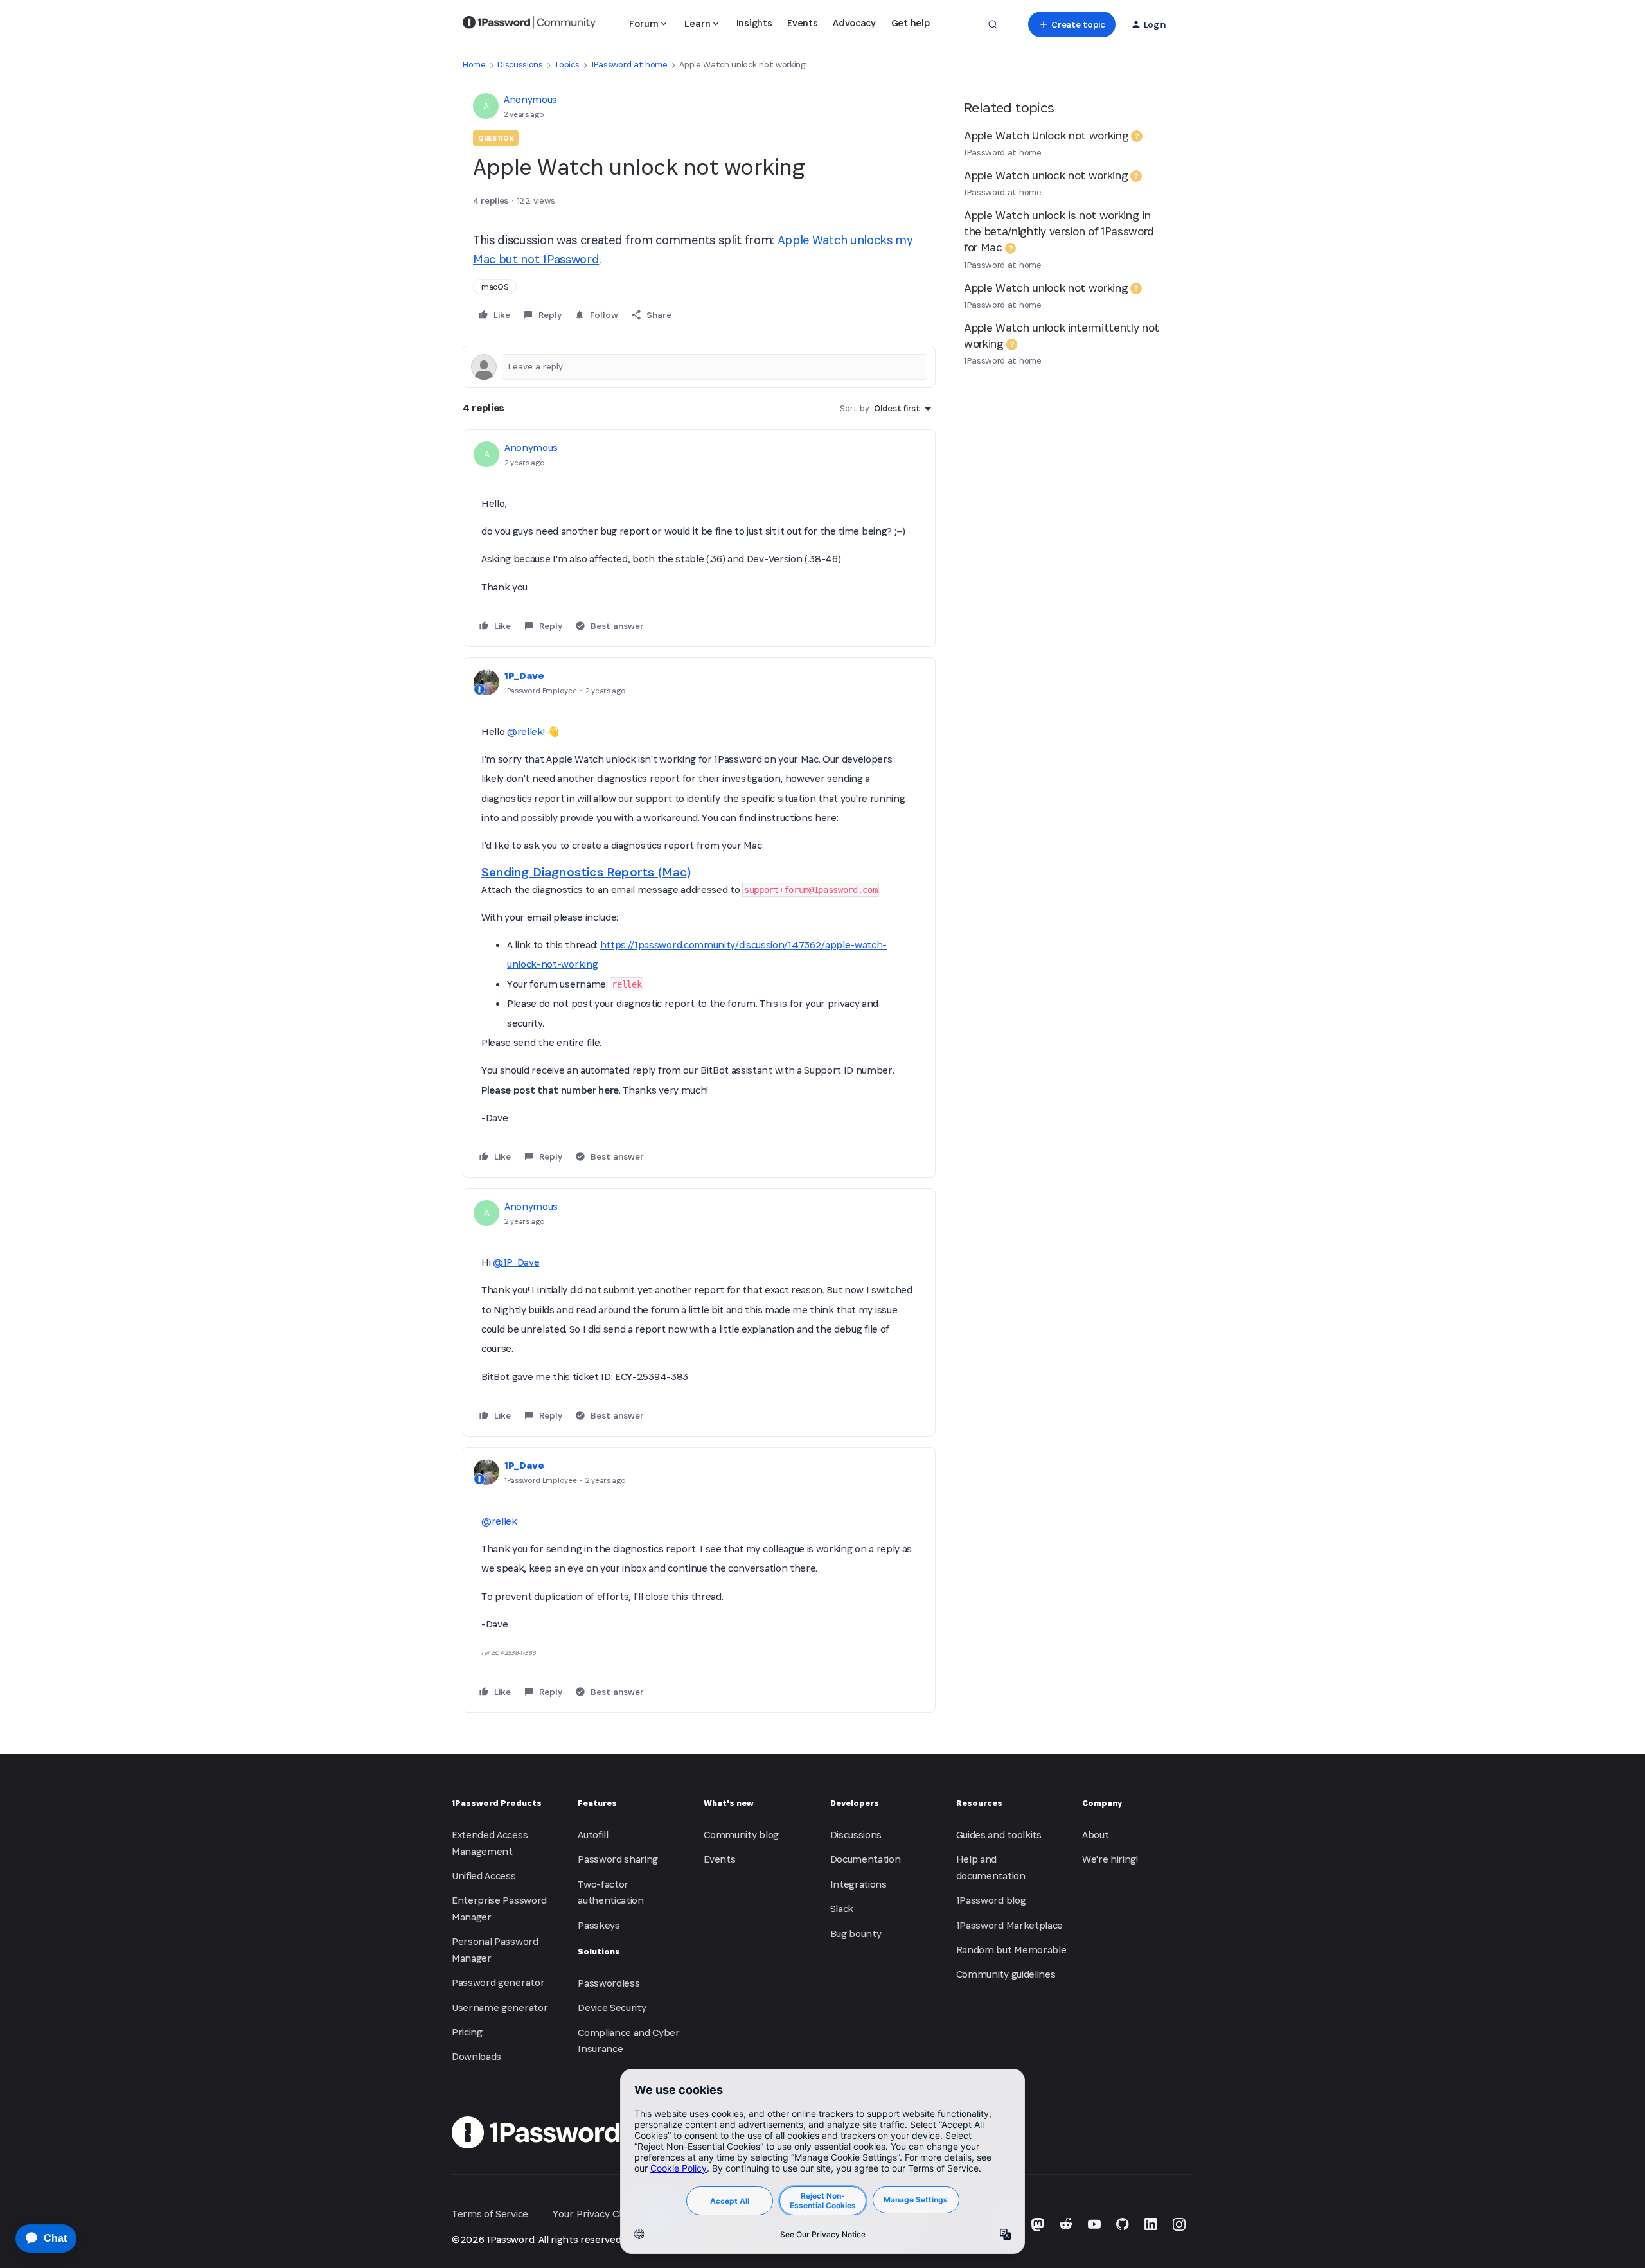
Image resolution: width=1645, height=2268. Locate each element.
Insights (754, 23)
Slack (842, 1909)
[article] (699, 538)
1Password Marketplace (1009, 1925)
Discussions (520, 65)
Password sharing (618, 1859)
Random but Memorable (1011, 1950)
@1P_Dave (516, 1262)
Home (474, 65)
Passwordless (609, 1983)
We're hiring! (1110, 1859)
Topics (567, 65)
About (1095, 1835)
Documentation (866, 1859)
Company (1102, 1803)
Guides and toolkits (999, 1835)
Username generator (500, 2007)
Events (802, 23)
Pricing (467, 2032)
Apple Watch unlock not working (1046, 175)
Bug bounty (856, 1934)
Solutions (599, 1952)
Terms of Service (490, 2214)
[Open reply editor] (699, 367)
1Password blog (991, 1900)
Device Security (612, 2007)
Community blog (741, 1835)
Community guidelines (1006, 1974)
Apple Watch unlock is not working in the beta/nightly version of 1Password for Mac (1059, 231)
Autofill (593, 1835)
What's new (729, 1803)
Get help (910, 23)
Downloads (476, 2056)
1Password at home (629, 65)
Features (597, 1803)
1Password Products (497, 1803)
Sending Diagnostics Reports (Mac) (586, 872)
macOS (495, 287)
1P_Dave (524, 676)
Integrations (858, 1884)
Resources (979, 1803)
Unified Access (484, 1876)
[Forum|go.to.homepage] (529, 24)
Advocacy (854, 23)
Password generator (498, 1982)
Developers (855, 1803)
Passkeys (599, 1925)
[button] (1071, 24)
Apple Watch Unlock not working (1046, 135)
